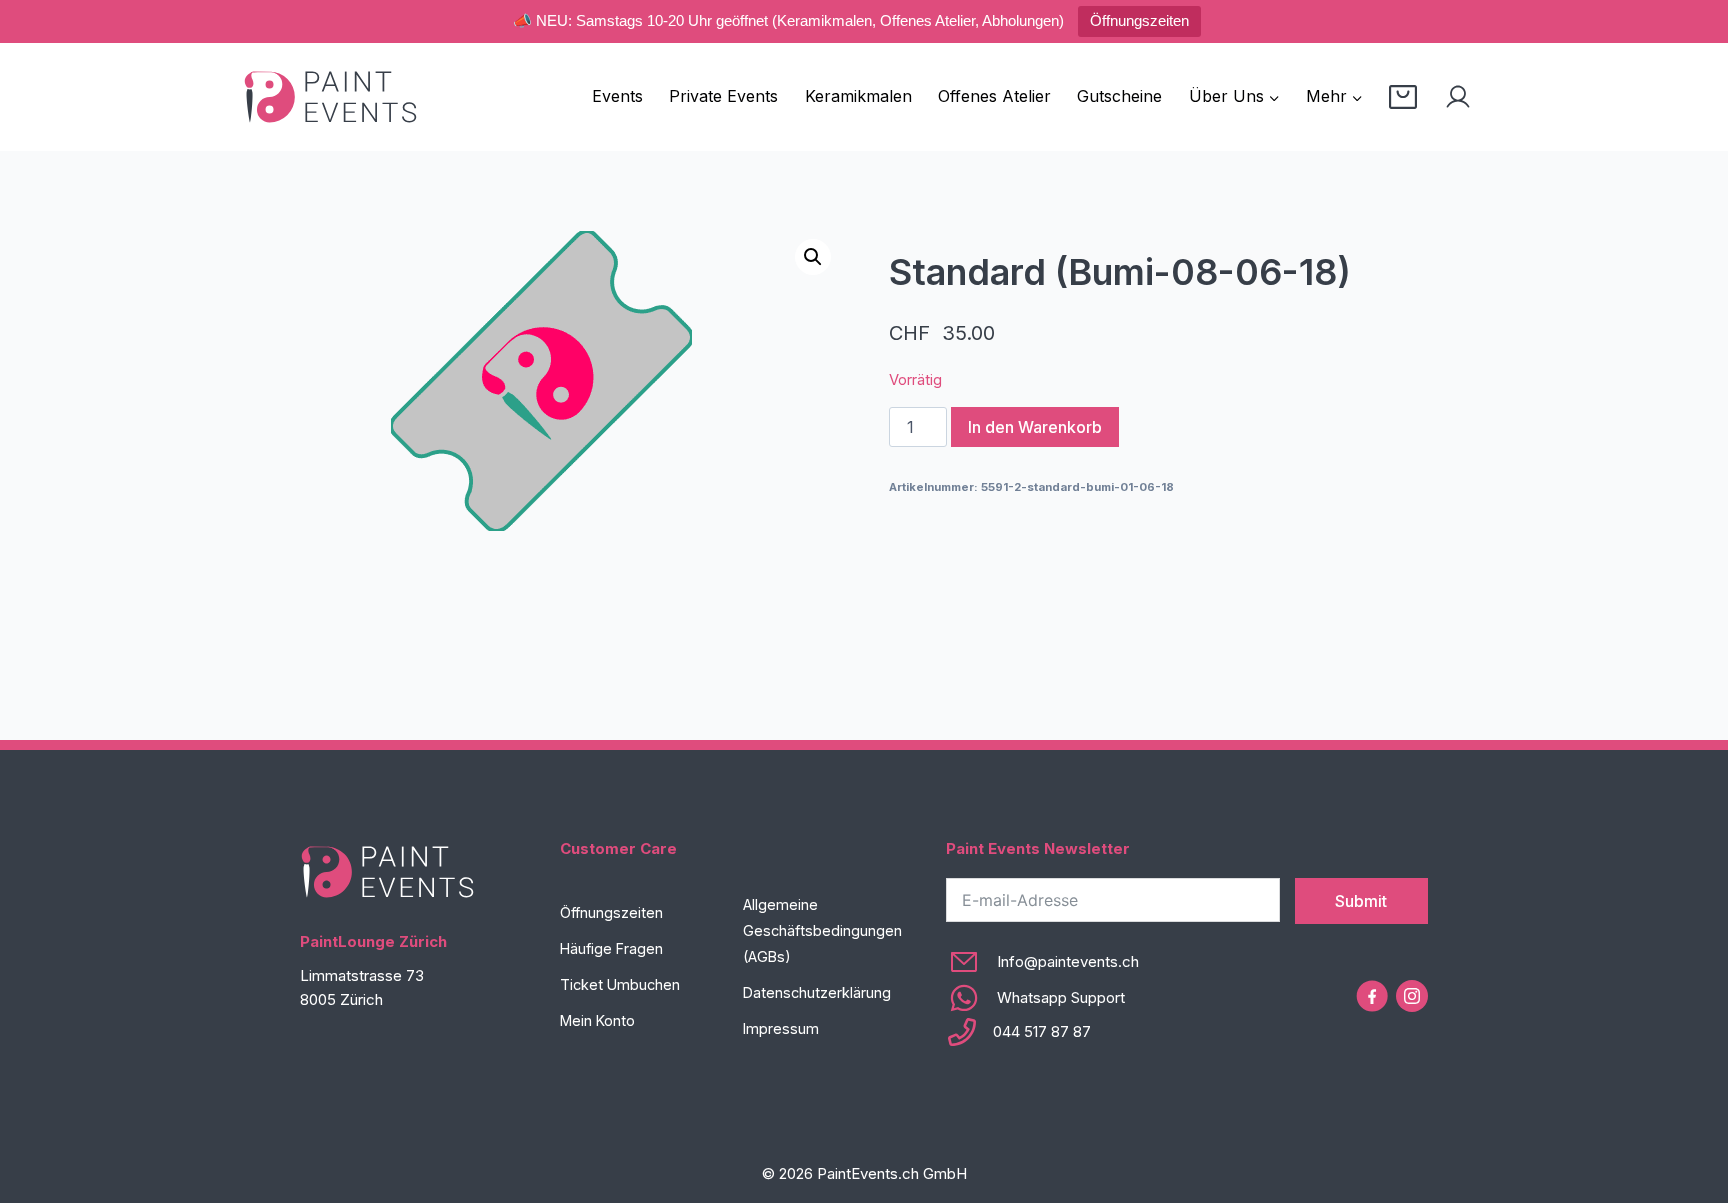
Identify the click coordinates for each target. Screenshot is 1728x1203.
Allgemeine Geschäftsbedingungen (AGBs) (822, 930)
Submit (1361, 901)
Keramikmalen (858, 96)
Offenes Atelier (994, 96)
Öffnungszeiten (1139, 20)
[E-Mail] (1042, 962)
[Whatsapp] (1042, 998)
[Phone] (1042, 1032)
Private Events (723, 96)
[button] (813, 257)
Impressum (781, 1028)
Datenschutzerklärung (817, 992)
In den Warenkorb (1035, 427)
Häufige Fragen (611, 948)
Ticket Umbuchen (620, 984)
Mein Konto (597, 1020)
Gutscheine (1119, 96)
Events (617, 96)
